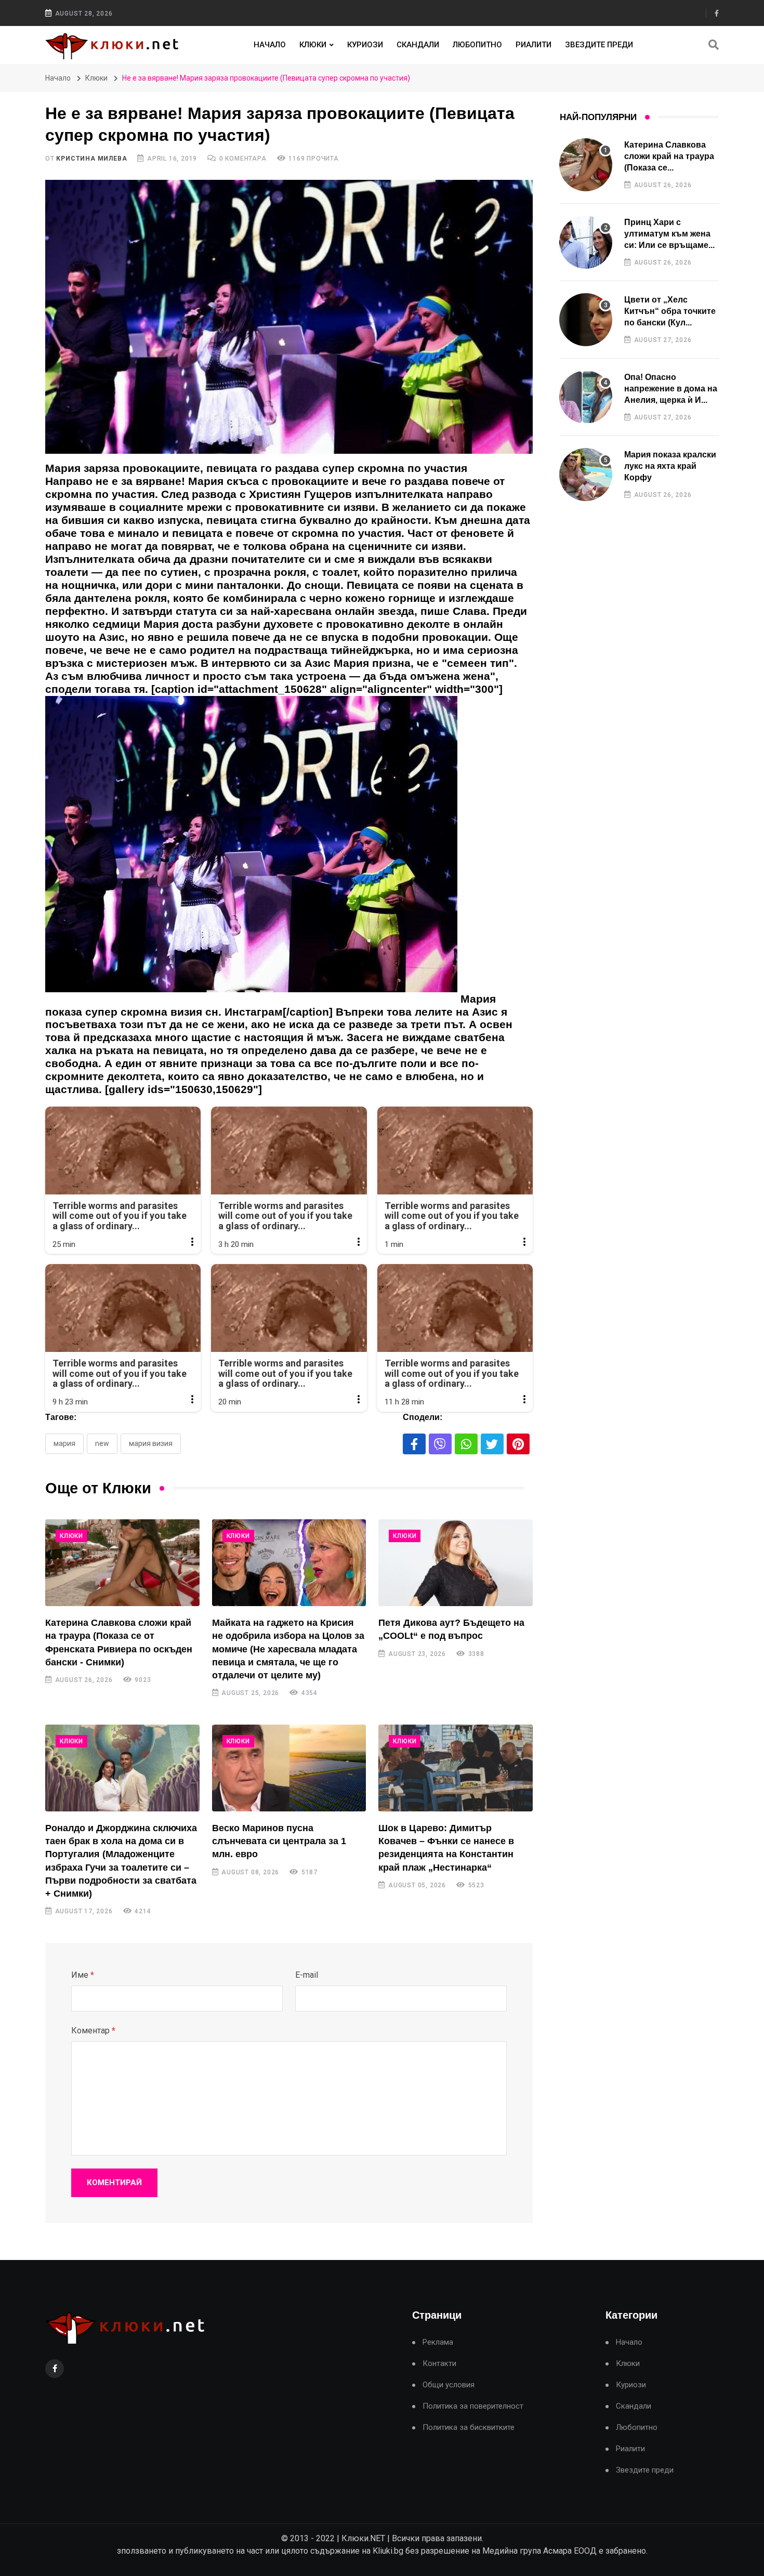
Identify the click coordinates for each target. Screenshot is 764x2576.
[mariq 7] (251, 849)
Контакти (439, 2364)
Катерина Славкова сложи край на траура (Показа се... (669, 156)
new (102, 1443)
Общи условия (449, 2385)
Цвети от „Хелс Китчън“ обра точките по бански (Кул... (670, 311)
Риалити (534, 45)
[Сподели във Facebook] (414, 1444)
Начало (270, 45)
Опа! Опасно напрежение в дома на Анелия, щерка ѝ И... (671, 389)
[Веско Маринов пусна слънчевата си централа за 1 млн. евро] (289, 1768)
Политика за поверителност (473, 2406)
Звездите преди (599, 45)
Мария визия (151, 1443)
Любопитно (477, 45)
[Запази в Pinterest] (518, 1444)
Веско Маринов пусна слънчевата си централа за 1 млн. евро (279, 1841)
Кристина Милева (91, 159)
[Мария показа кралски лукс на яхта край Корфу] (586, 475)
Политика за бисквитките (469, 2428)
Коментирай (114, 2183)
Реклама (438, 2342)
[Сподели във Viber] (440, 1444)
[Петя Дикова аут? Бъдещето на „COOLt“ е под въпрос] (456, 1563)
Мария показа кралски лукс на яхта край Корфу (670, 466)
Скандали (418, 45)
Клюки (313, 45)
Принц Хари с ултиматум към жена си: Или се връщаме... (669, 234)
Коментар (93, 2030)
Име (83, 1975)
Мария (64, 1443)
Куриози (365, 45)
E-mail (307, 1975)
